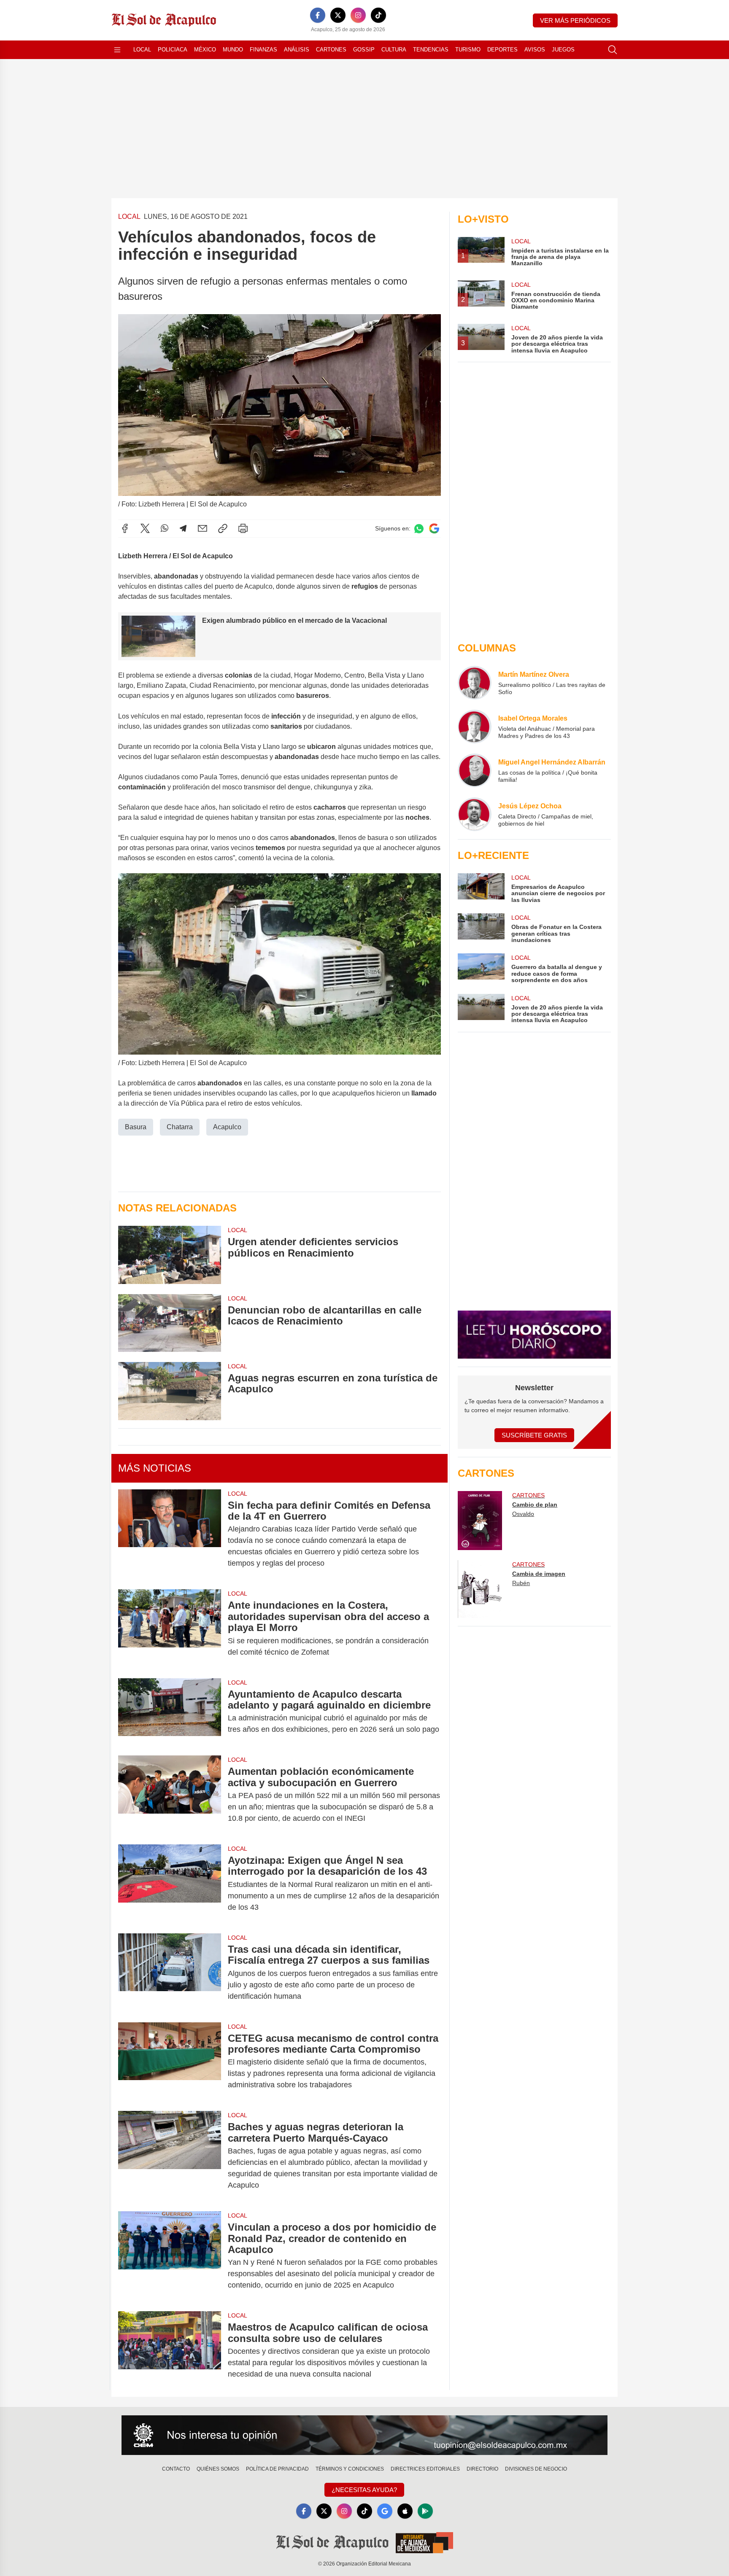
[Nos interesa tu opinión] (364, 2435)
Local (142, 50)
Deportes (502, 50)
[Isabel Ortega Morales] (475, 727)
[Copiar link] (223, 528)
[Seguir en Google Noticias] (434, 529)
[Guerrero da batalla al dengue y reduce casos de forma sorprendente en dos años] (481, 968)
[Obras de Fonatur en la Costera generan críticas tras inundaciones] (481, 928)
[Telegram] (183, 528)
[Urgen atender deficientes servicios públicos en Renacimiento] (170, 1255)
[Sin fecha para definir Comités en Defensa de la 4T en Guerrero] (170, 1534)
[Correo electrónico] (202, 528)
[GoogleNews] (385, 2511)
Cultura (394, 50)
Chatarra (180, 1127)
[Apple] (405, 2511)
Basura (136, 1127)
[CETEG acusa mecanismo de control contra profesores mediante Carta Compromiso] (170, 2062)
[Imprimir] (243, 528)
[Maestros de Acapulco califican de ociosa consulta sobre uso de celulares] (170, 2351)
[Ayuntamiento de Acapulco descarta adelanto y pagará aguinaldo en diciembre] (170, 1712)
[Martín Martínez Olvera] (475, 683)
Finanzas (263, 50)
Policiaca (173, 50)
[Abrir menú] (117, 50)
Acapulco (227, 1127)
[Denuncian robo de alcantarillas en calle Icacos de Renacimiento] (170, 1323)
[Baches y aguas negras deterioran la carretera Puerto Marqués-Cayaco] (170, 2156)
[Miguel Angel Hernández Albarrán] (475, 770)
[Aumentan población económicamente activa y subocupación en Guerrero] (170, 1795)
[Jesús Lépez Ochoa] (475, 814)
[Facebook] (318, 15)
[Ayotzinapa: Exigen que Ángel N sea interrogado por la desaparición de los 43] (170, 1884)
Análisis (297, 50)
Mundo (233, 50)
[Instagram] (358, 15)
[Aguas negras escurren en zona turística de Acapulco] (170, 1391)
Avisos (535, 50)
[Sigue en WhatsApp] (419, 529)
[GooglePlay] (425, 2511)
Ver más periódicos (575, 20)
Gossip (364, 50)
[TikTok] (378, 15)
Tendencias (431, 50)
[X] (338, 15)
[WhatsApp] (165, 528)
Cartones (331, 50)
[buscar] (613, 50)
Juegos (563, 50)
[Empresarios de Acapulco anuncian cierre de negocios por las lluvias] (481, 888)
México (205, 50)
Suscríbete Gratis (534, 1435)
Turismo (468, 50)
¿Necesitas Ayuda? (364, 2490)
